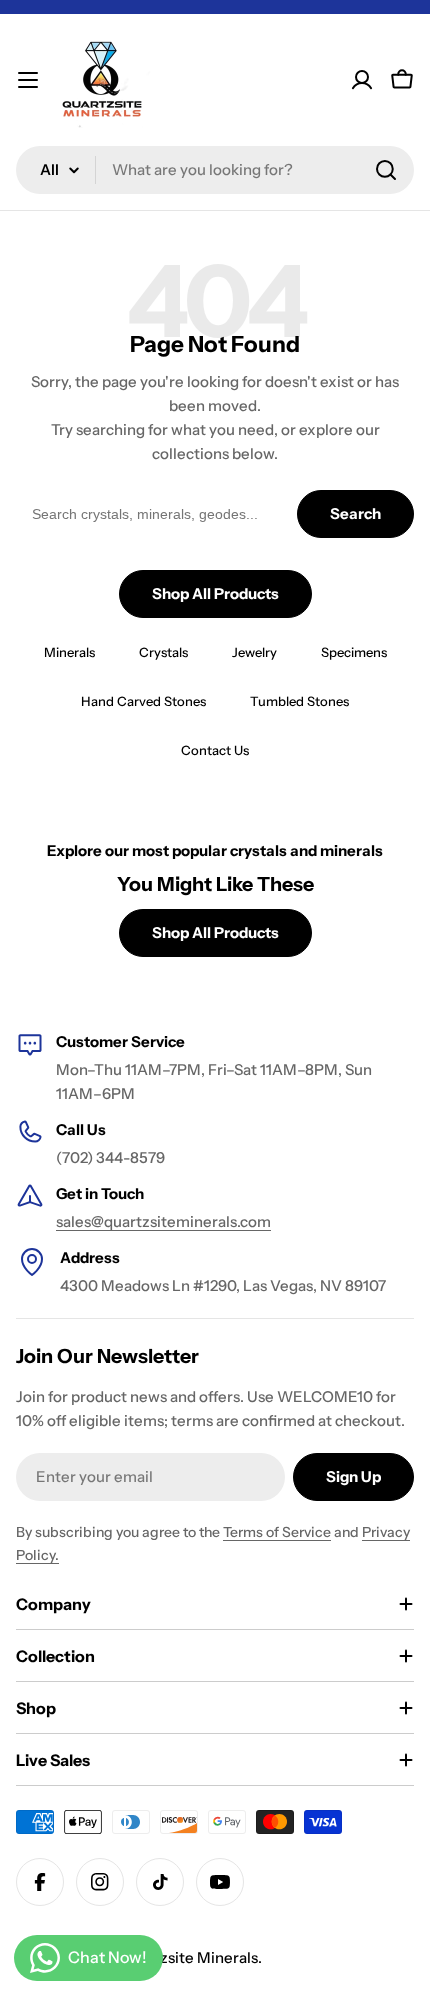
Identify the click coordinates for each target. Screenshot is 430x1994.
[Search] (386, 170)
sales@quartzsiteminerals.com (163, 1221)
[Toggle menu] (28, 80)
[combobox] (215, 170)
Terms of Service (277, 1532)
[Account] (362, 80)
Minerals (69, 652)
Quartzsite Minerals (188, 1957)
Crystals (163, 652)
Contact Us (215, 750)
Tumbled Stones (299, 701)
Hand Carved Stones (143, 701)
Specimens (354, 652)
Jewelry (254, 652)
